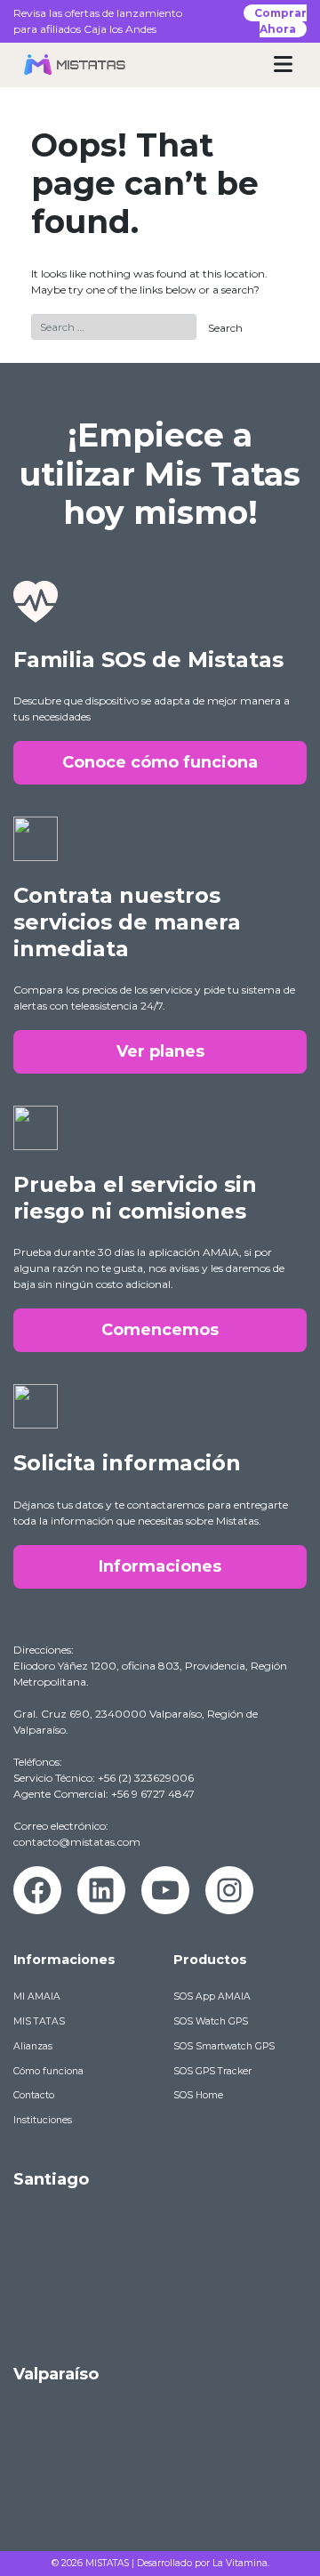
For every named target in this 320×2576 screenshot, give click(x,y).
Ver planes (160, 1051)
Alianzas (33, 2046)
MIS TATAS (39, 2021)
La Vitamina (240, 2563)
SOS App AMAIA (212, 1996)
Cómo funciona (48, 2071)
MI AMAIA (37, 1996)
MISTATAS (107, 2563)
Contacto (34, 2095)
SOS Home (198, 2095)
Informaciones (160, 1566)
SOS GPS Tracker (212, 2071)
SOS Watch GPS (211, 2021)
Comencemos (160, 1330)
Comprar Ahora (280, 21)
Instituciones (43, 2120)
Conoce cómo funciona (160, 762)
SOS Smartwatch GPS (224, 2046)
